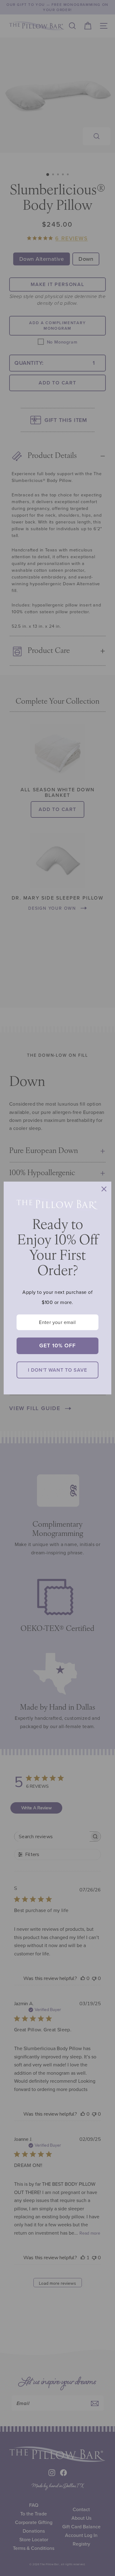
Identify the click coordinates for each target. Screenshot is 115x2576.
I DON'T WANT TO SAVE (57, 1370)
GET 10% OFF (57, 1346)
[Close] (104, 1189)
